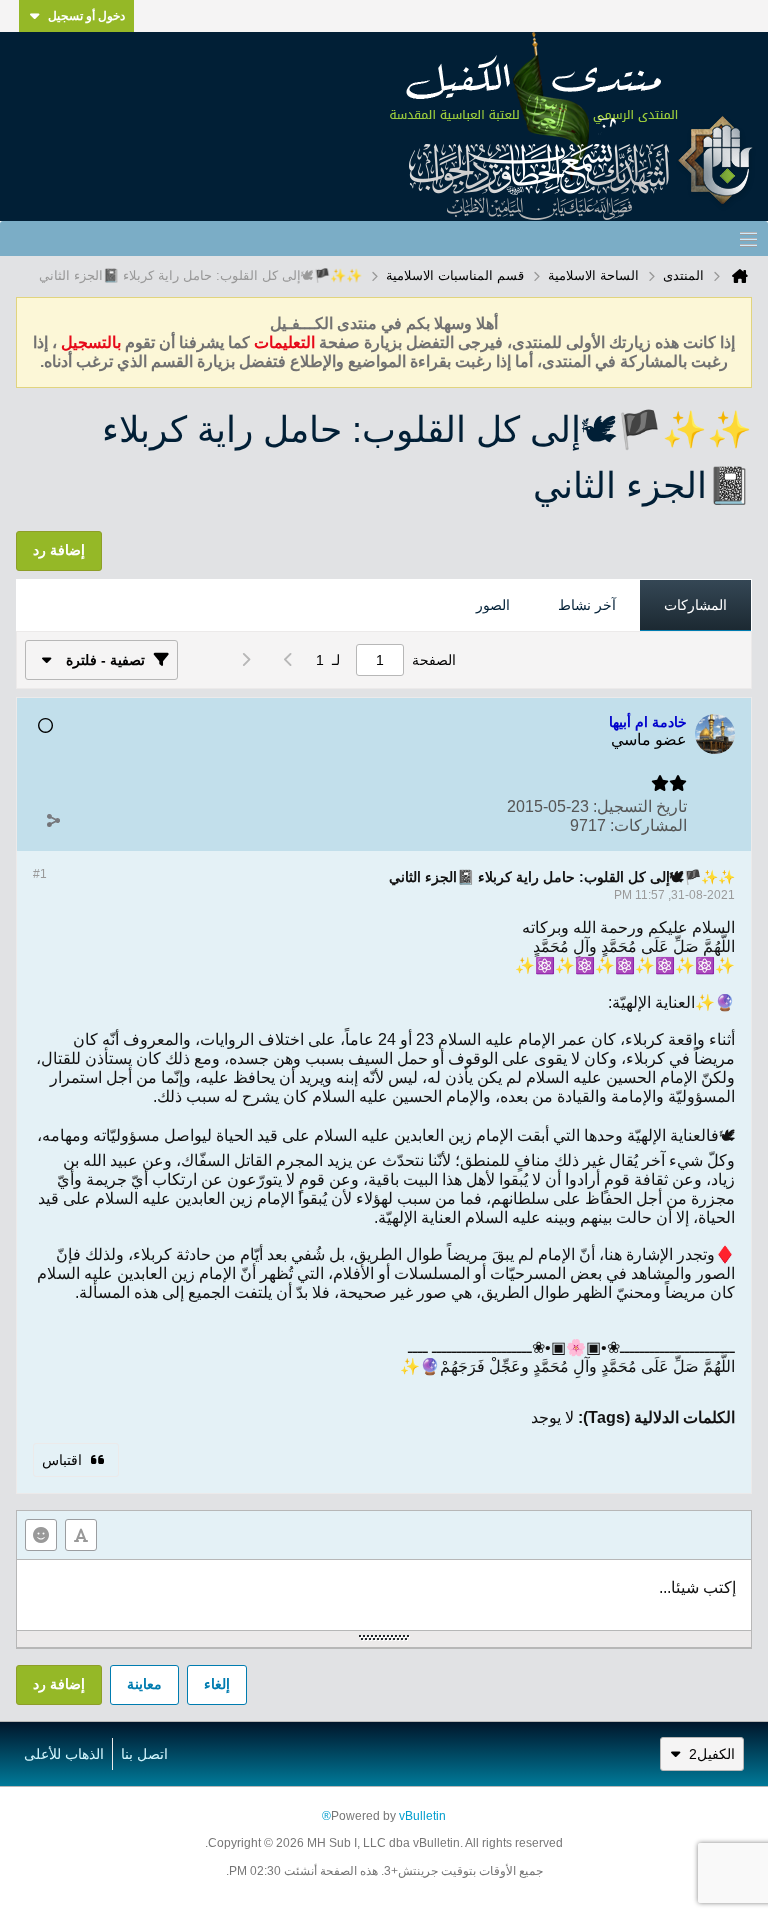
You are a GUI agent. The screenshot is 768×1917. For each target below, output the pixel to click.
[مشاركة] (53, 821)
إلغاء (217, 1684)
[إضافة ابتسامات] (41, 1535)
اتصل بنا (144, 1754)
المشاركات (695, 605)
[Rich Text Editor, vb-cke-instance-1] (384, 1595)
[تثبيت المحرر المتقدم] (81, 1535)
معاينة (144, 1684)
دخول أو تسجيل (86, 16)
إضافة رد (59, 1684)
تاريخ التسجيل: (640, 806)
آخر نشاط (587, 605)
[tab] (695, 606)
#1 (40, 874)
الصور (493, 605)
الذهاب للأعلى (64, 1754)
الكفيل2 (712, 1754)
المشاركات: (648, 825)
